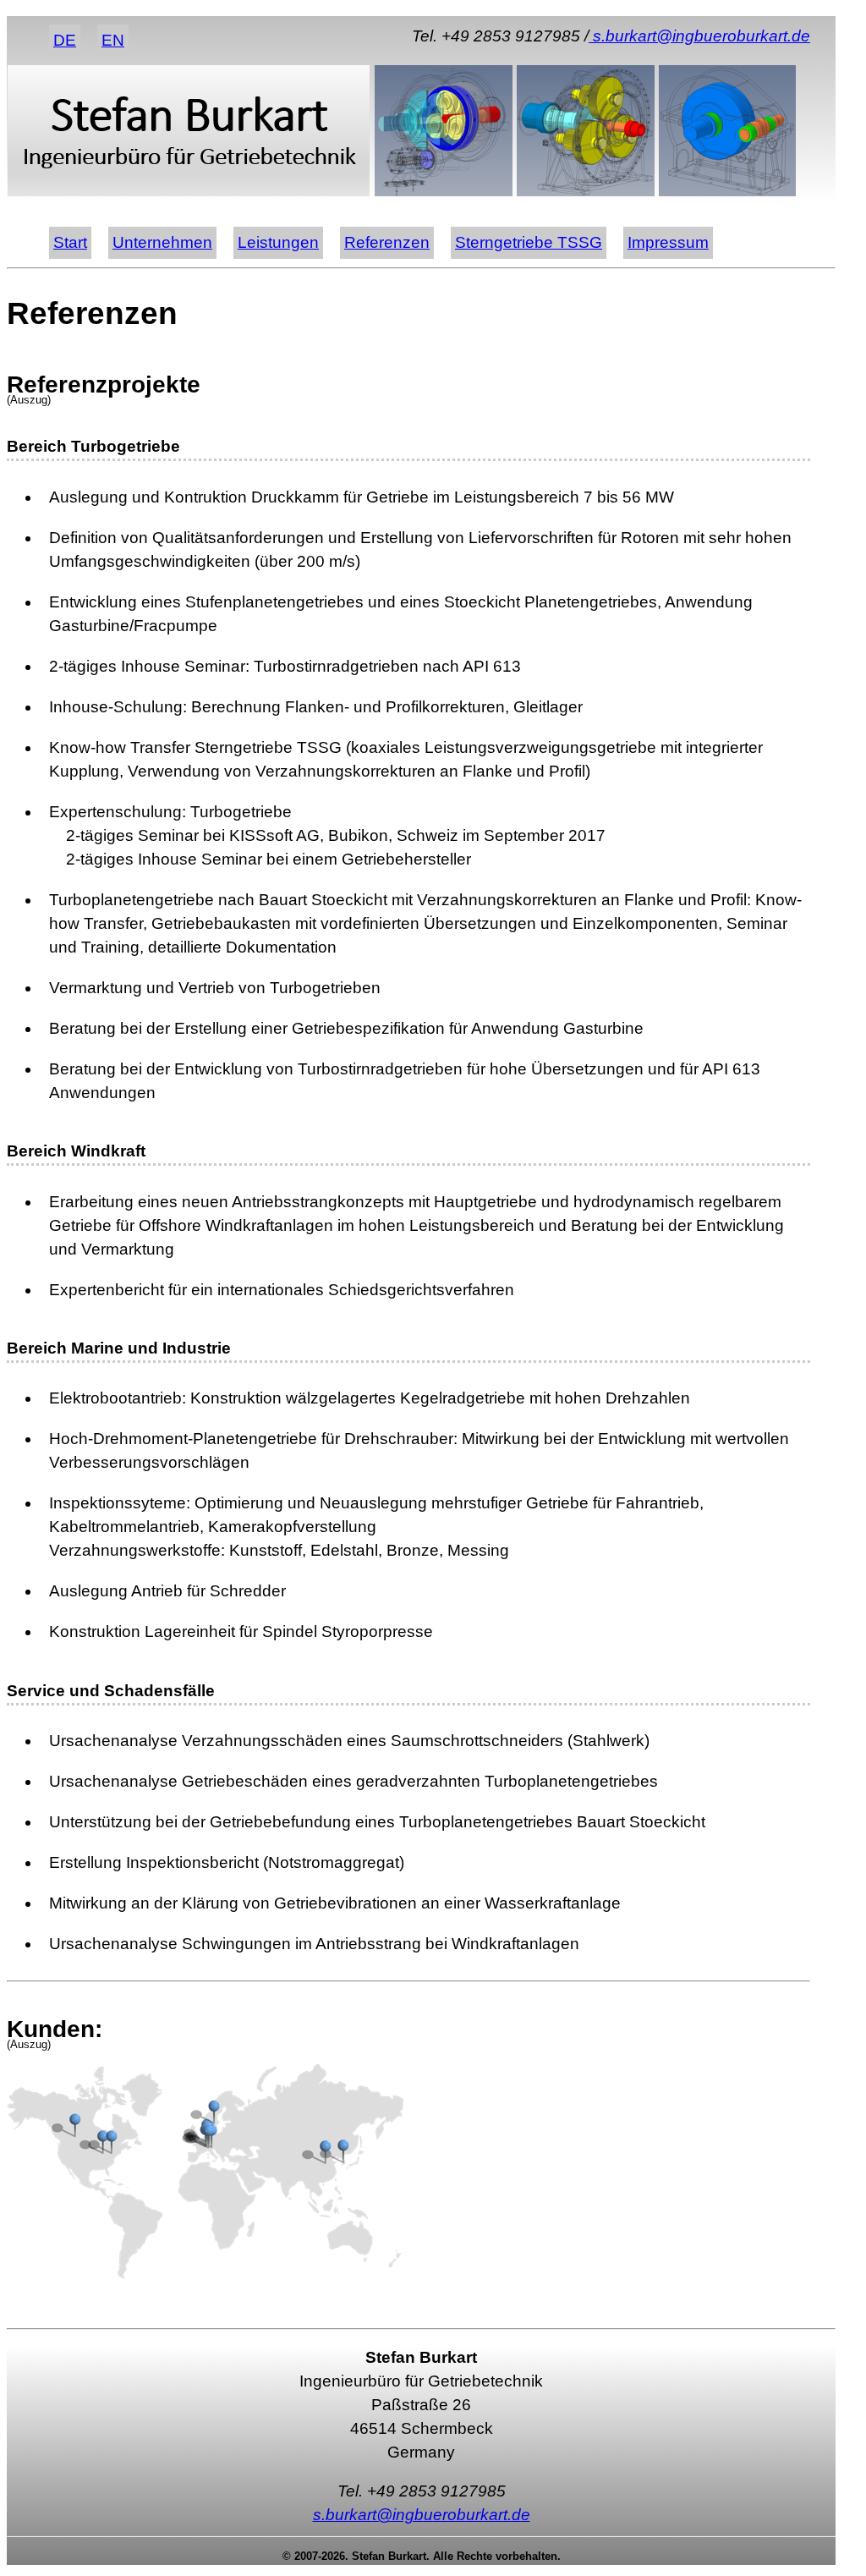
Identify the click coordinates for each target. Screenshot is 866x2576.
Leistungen (278, 242)
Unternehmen (162, 242)
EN (113, 40)
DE (65, 40)
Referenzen (387, 242)
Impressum (668, 242)
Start (70, 242)
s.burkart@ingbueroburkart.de (699, 36)
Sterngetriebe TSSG (529, 242)
